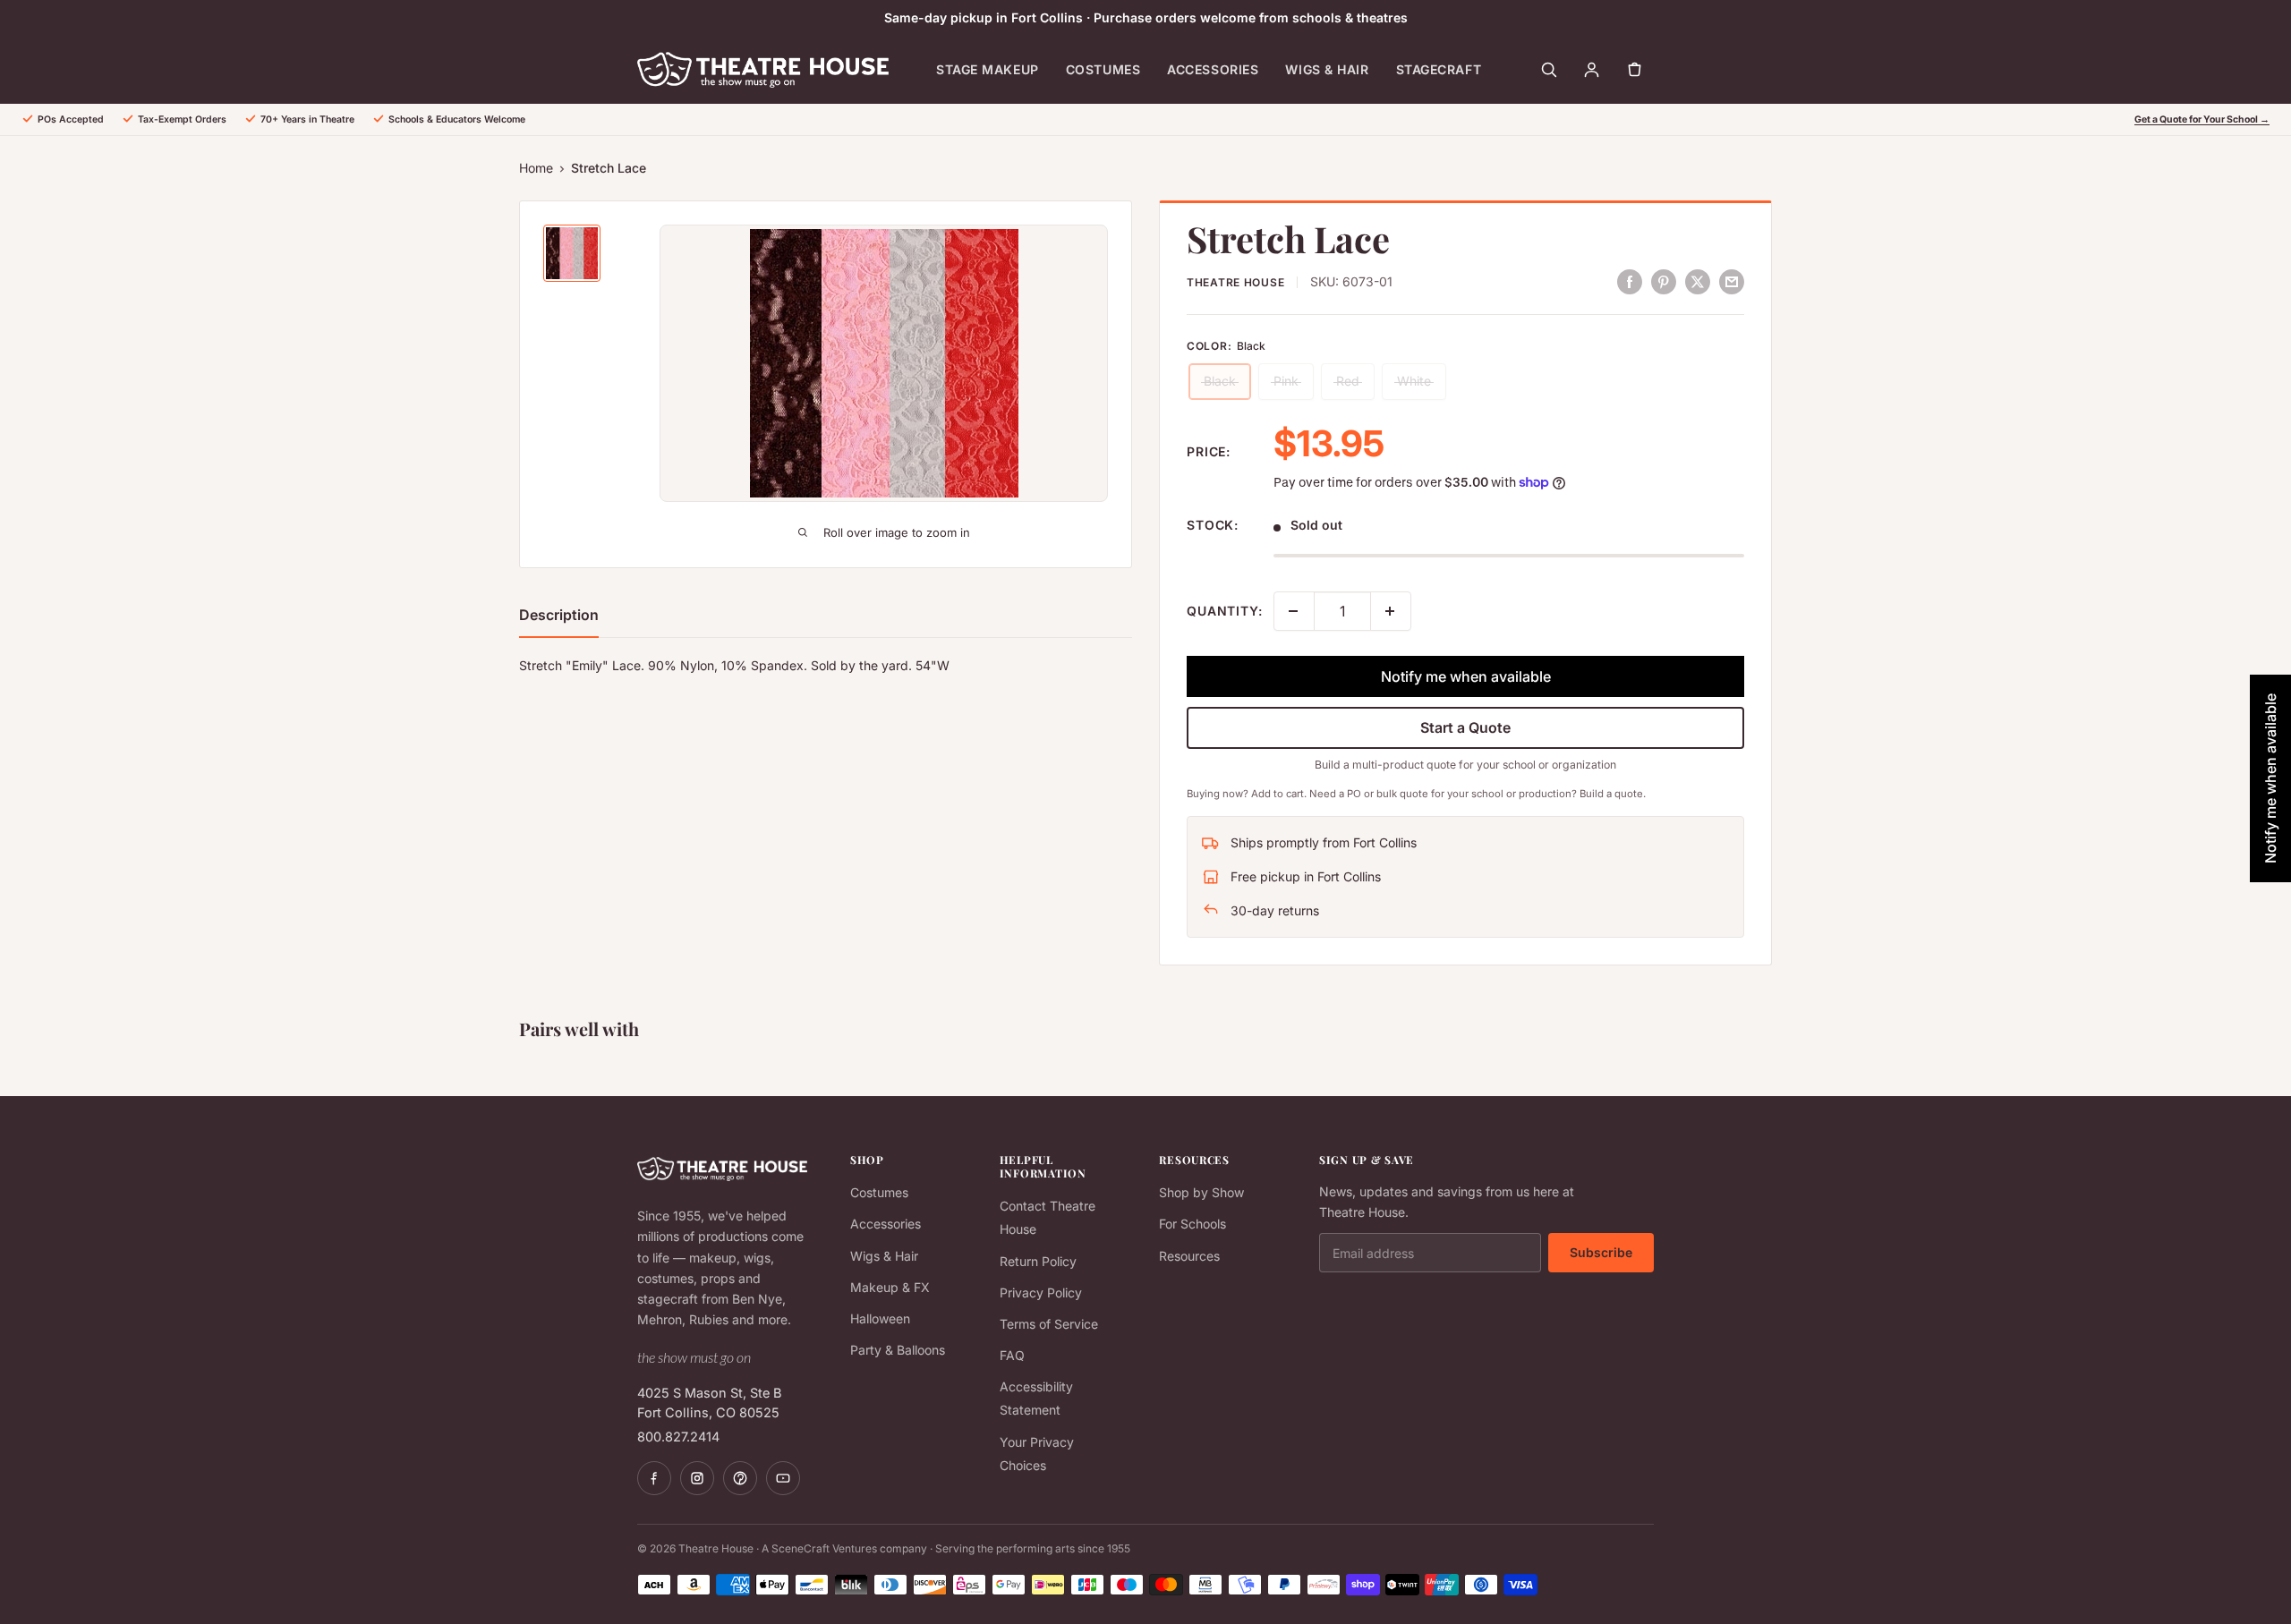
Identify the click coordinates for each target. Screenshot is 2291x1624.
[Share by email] (1732, 281)
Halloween (880, 1318)
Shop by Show (1201, 1192)
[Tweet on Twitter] (1698, 281)
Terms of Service (1049, 1324)
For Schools (1192, 1224)
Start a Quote (1465, 727)
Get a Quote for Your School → (2202, 119)
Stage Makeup (988, 69)
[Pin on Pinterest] (1664, 281)
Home (536, 168)
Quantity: (1225, 611)
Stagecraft (1439, 69)
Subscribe (1601, 1252)
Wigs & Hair (1327, 69)
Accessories (1213, 69)
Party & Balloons (898, 1350)
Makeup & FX (890, 1287)
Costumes (1103, 69)
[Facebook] (654, 1478)
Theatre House (1235, 282)
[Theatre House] (763, 70)
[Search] (1548, 70)
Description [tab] (559, 615)
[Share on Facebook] (1630, 281)
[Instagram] (697, 1478)
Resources (1189, 1256)
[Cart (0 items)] (1634, 70)
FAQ (1012, 1355)
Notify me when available (1466, 676)
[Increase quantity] (1391, 611)
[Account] (1591, 70)
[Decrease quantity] (1294, 611)
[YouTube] (783, 1478)
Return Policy (1038, 1261)
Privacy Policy (1041, 1292)
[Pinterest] (740, 1478)
